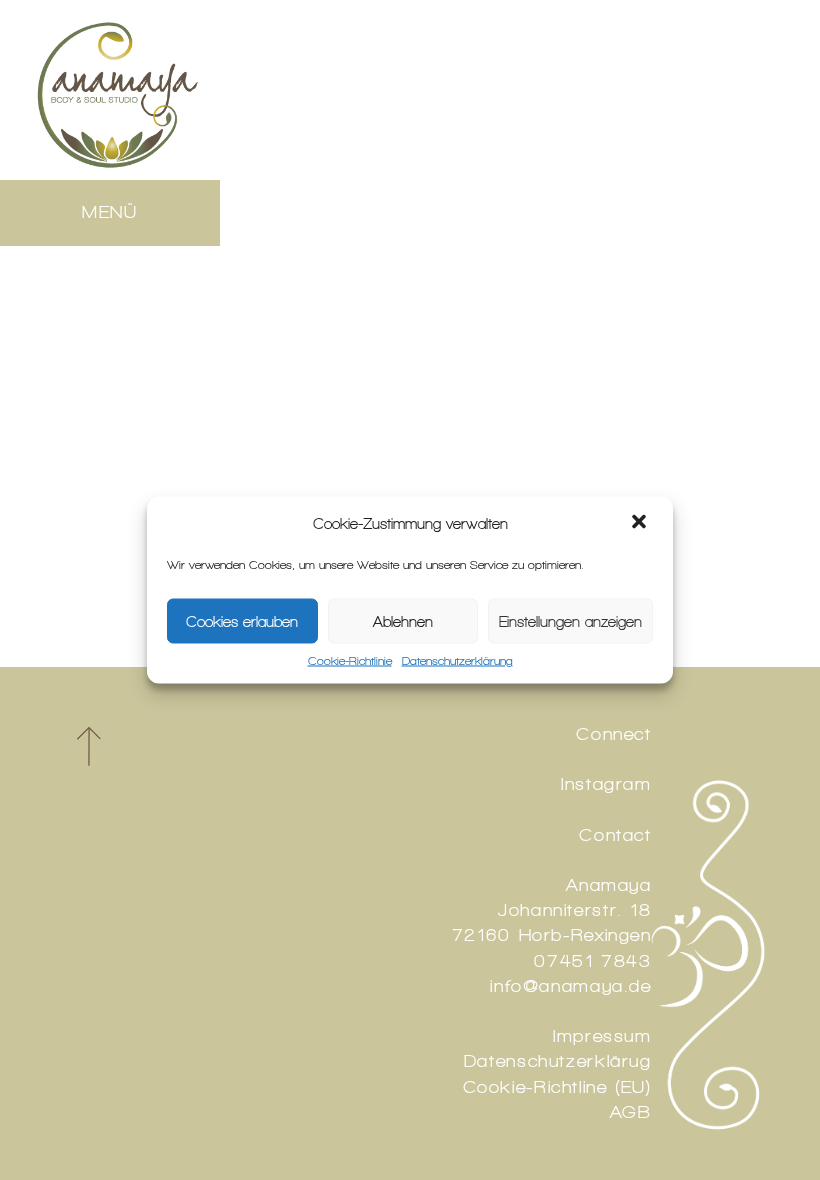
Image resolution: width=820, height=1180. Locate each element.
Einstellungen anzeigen (570, 621)
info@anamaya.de (570, 986)
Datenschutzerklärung (457, 661)
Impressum (602, 1036)
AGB (631, 1112)
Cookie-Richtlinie (350, 661)
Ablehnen (403, 621)
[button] (641, 524)
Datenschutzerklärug (558, 1061)
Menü (110, 212)
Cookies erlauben (242, 621)
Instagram (606, 784)
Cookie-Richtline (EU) (557, 1087)
